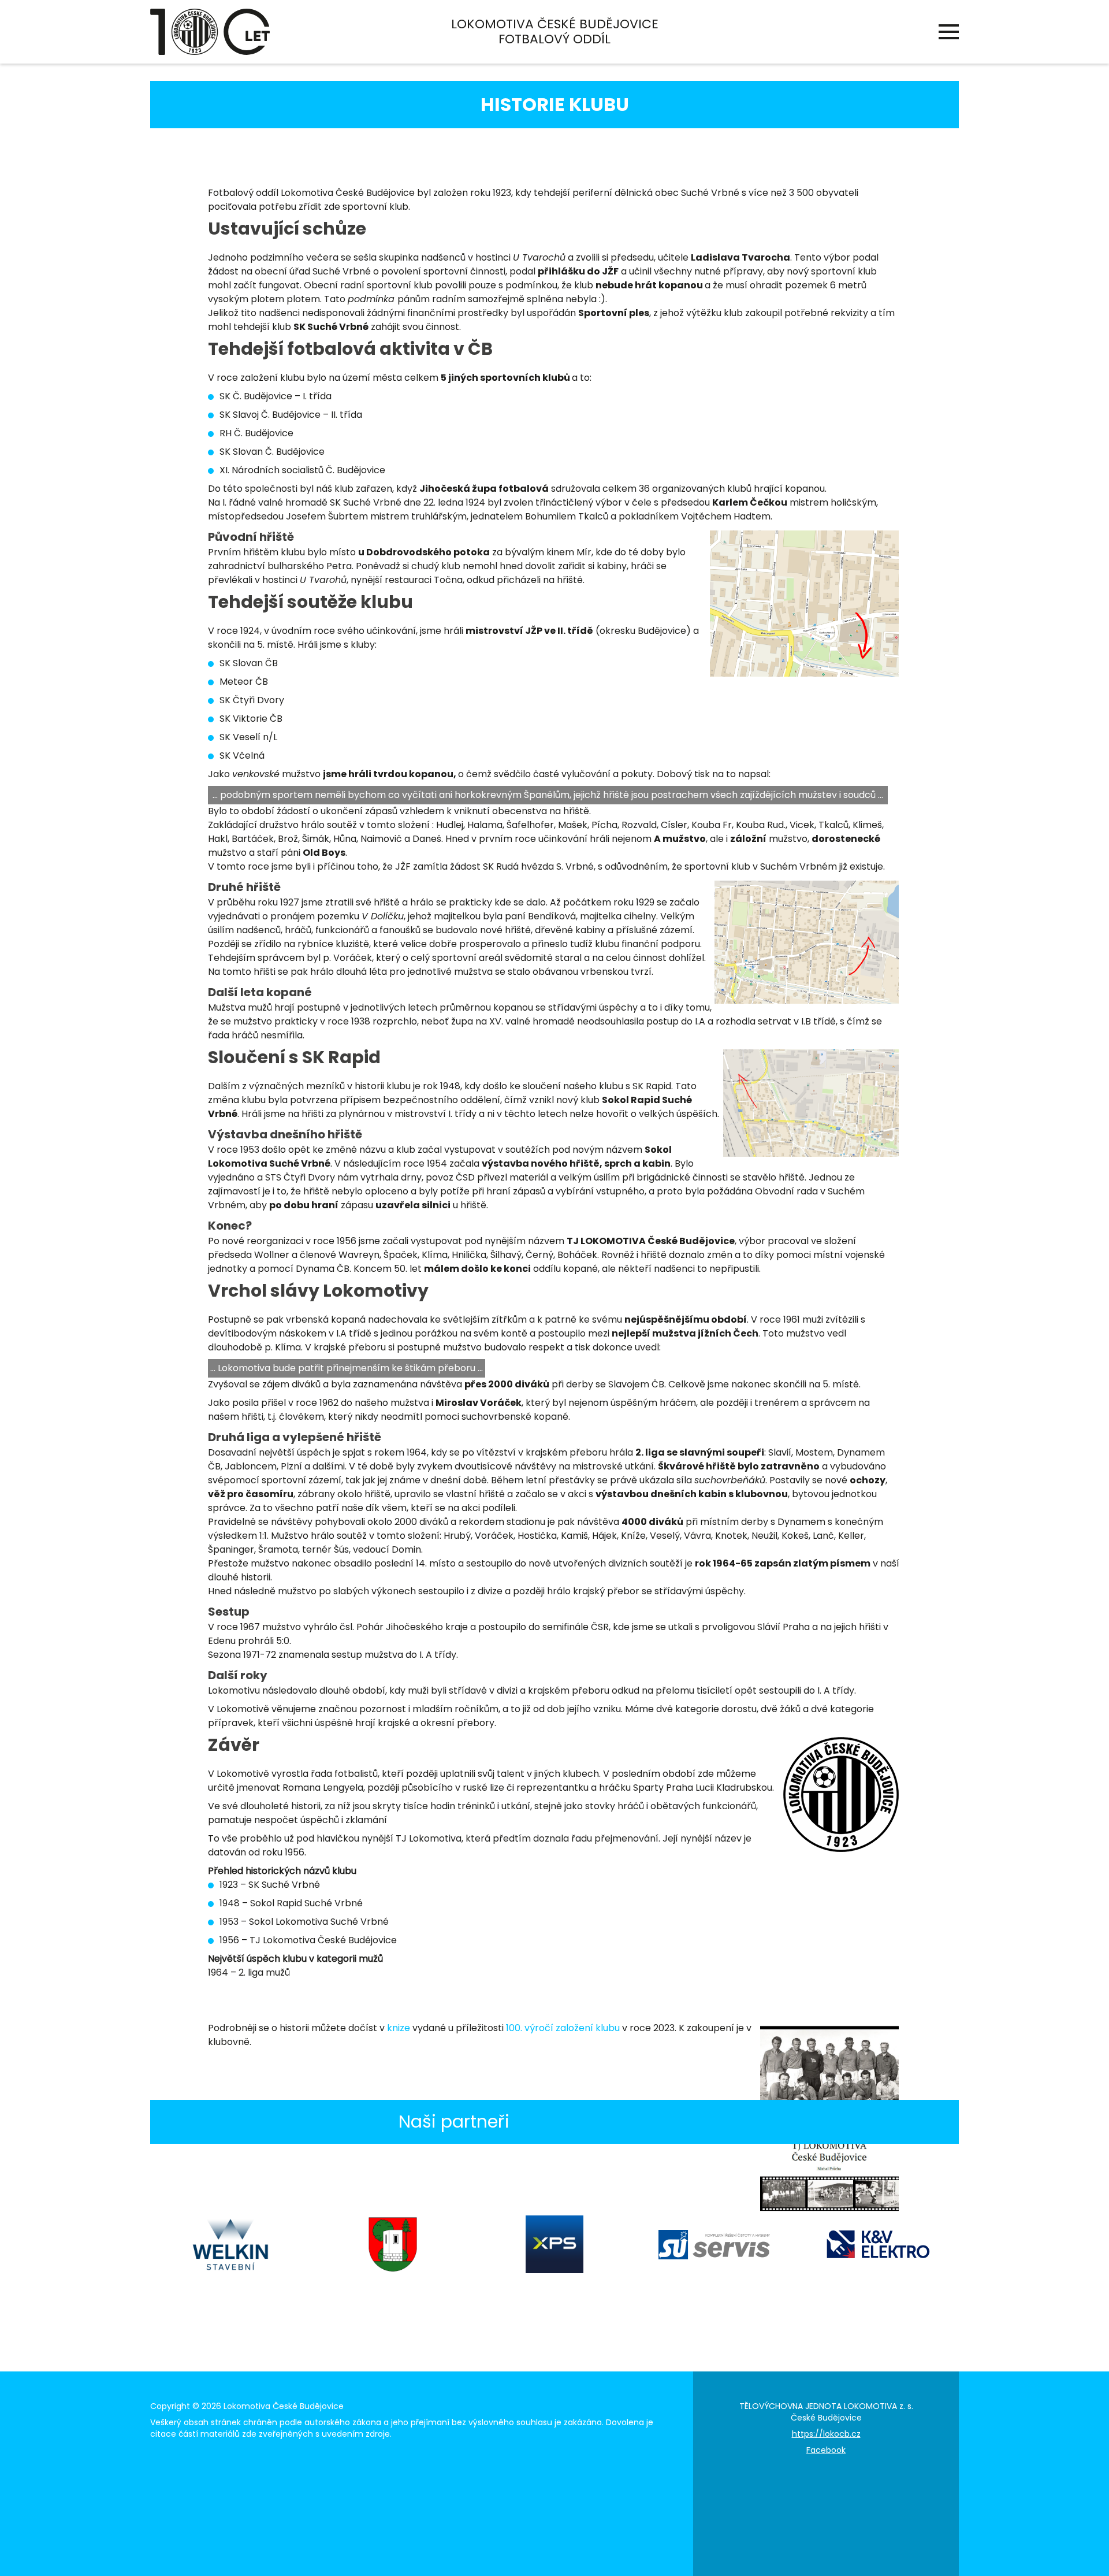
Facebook (826, 2450)
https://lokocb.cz (826, 2434)
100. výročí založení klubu (563, 2028)
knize (399, 2028)
